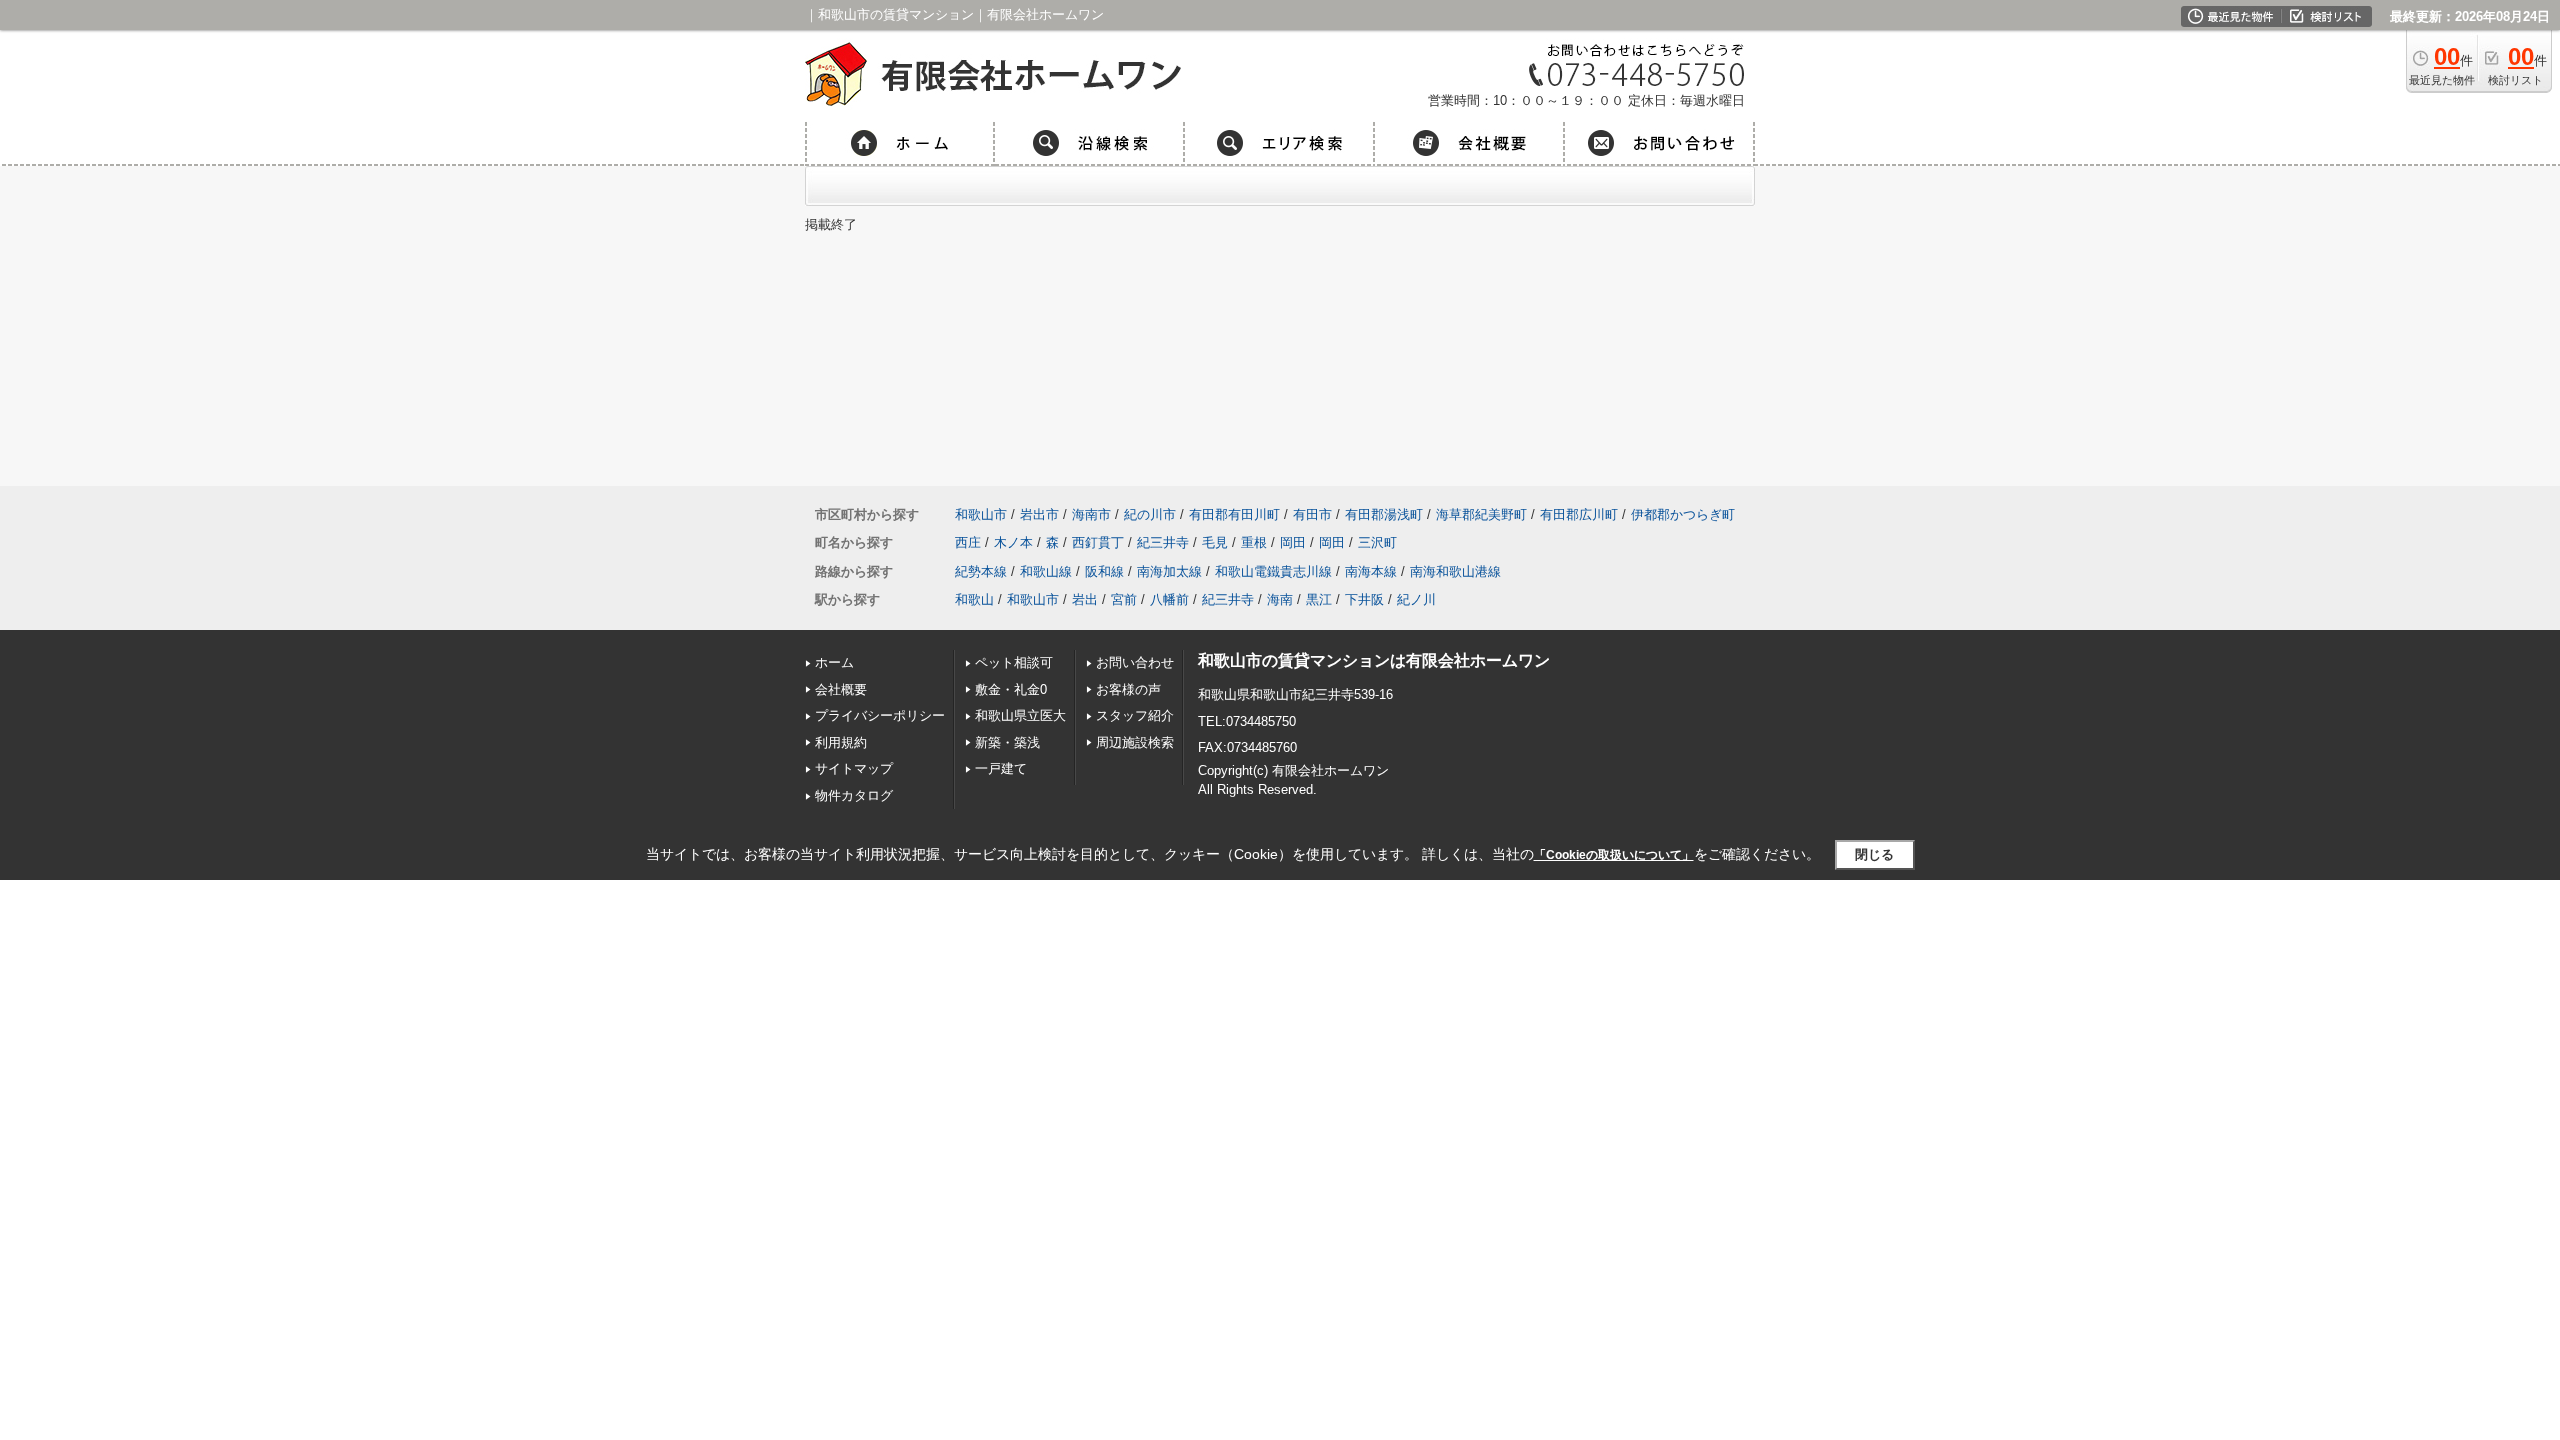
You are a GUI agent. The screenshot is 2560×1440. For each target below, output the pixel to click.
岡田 (1293, 542)
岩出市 (1039, 514)
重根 (1254, 542)
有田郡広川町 (1579, 514)
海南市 (1091, 514)
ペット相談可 (1014, 662)
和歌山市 (981, 514)
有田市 (1312, 514)
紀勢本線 (981, 571)
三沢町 (1377, 542)
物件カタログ (854, 795)
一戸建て (1001, 768)
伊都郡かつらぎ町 (1683, 514)
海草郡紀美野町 (1481, 514)
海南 (1280, 599)
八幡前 (1169, 599)
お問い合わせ (1135, 662)
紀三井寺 (1163, 542)
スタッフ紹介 (1135, 715)
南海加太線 (1169, 571)
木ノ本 (1013, 542)
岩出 (1085, 599)
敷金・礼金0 (1011, 689)
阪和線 (1104, 571)
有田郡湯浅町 (1384, 514)
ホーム (834, 662)
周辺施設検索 (1135, 742)
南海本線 (1371, 571)
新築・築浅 (1007, 742)
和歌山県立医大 (1020, 715)
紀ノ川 (1416, 599)
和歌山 (974, 599)
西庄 (968, 542)
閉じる (1874, 854)
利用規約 (841, 742)
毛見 (1215, 542)
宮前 (1124, 599)
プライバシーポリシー (880, 715)
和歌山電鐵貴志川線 (1273, 571)
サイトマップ (854, 768)
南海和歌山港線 (1455, 571)
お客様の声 (1128, 689)
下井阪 (1364, 599)
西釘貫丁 (1098, 542)
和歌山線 (1046, 571)
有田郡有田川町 (1234, 514)
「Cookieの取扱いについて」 (1614, 855)
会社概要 (841, 689)
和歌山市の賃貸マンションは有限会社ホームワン (1374, 660)
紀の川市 (1150, 514)
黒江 (1319, 599)
